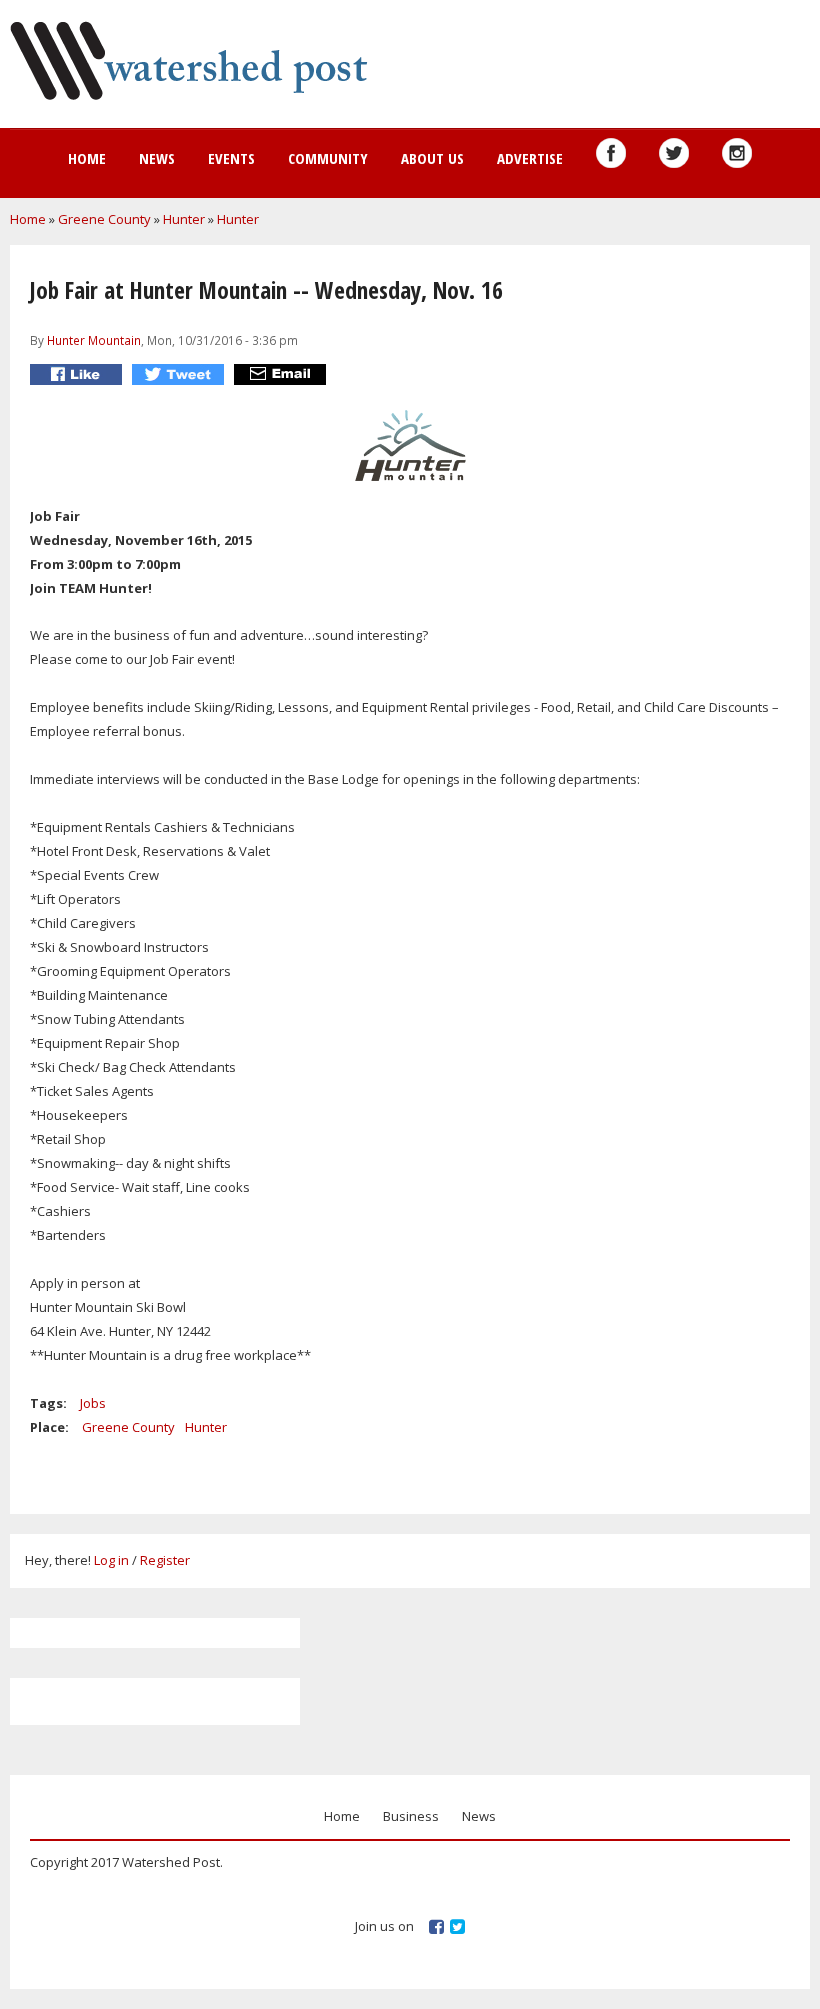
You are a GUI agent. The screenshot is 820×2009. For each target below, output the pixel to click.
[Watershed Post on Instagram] (737, 153)
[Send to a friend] (282, 374)
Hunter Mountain (94, 340)
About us (432, 158)
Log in (111, 1560)
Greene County (104, 219)
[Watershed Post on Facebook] (611, 153)
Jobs (93, 1403)
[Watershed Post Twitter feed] (674, 153)
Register (165, 1560)
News (157, 158)
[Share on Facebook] (78, 374)
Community (328, 158)
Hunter (184, 219)
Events (231, 158)
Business (411, 1816)
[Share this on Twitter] (180, 374)
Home (87, 158)
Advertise (530, 158)
